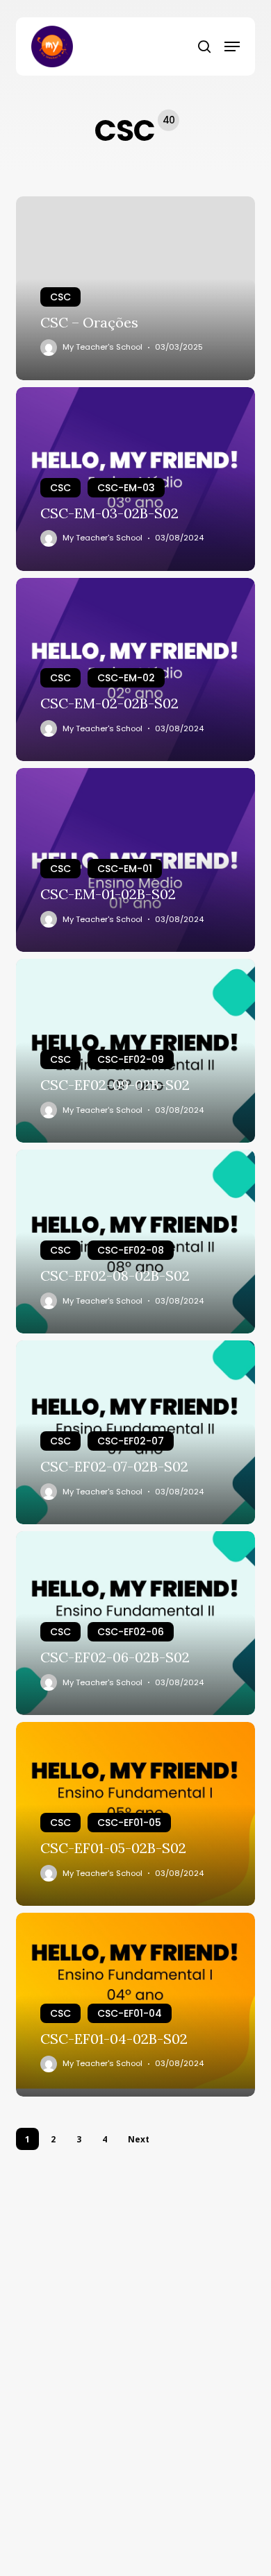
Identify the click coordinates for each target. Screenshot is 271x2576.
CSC (60, 297)
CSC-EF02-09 (131, 1059)
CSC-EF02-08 (131, 1250)
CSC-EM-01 (125, 869)
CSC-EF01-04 (130, 2013)
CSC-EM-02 (126, 678)
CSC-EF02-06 (131, 1632)
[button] (232, 46)
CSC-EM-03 (126, 488)
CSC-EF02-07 (131, 1441)
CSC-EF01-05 (129, 1823)
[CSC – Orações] (135, 288)
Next (139, 2139)
